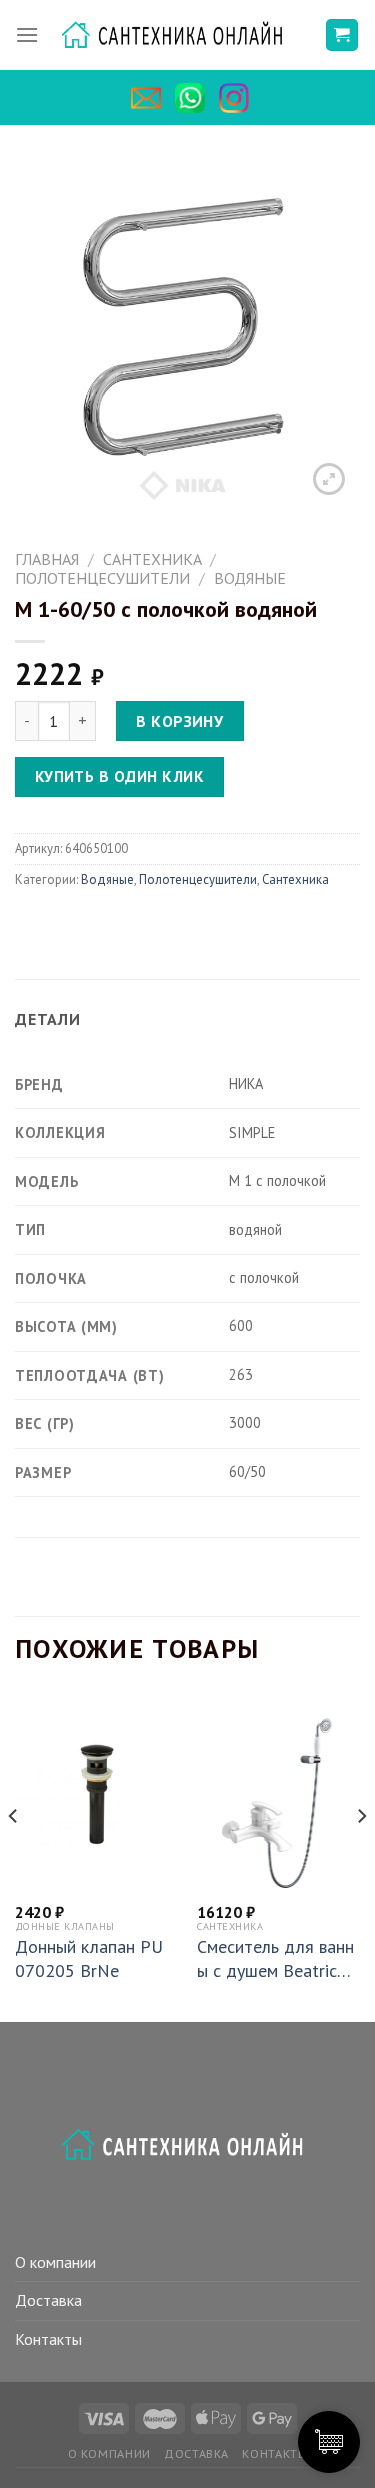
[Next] (361, 1856)
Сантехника (152, 559)
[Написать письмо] (151, 98)
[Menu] (27, 35)
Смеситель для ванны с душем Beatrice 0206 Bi (275, 1958)
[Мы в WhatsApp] (195, 98)
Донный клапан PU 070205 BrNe (89, 1958)
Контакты (48, 2339)
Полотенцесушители (102, 578)
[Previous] (14, 1856)
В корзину (179, 721)
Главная (47, 559)
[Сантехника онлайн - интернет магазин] (181, 35)
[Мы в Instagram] (239, 98)
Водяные (250, 578)
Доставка (48, 2300)
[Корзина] (342, 35)
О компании (55, 2262)
